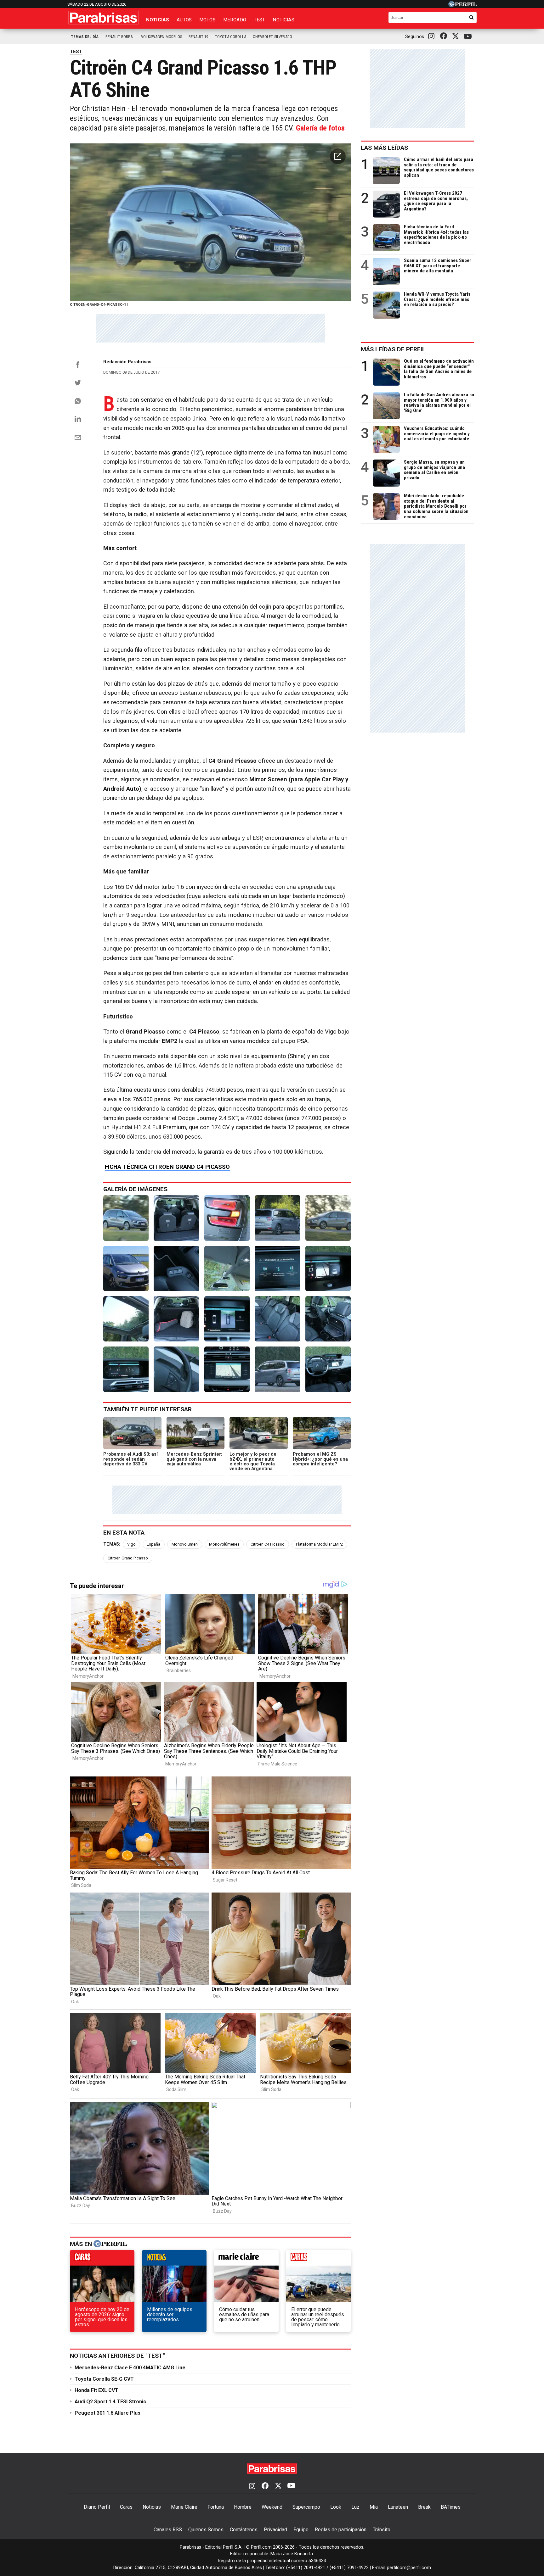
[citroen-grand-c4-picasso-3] (277, 1369)
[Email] (78, 438)
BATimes (451, 2507)
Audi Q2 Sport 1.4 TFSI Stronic (110, 2402)
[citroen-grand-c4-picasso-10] (176, 1319)
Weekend (272, 2507)
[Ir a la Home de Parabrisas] (104, 18)
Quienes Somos (206, 2530)
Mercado (235, 20)
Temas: (112, 1544)
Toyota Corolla (231, 37)
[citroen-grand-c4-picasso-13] (328, 1268)
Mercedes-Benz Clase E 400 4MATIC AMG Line (130, 2368)
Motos (207, 20)
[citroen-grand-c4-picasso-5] (176, 1369)
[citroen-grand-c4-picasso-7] (328, 1319)
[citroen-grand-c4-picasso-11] (176, 1218)
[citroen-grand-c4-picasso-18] (328, 1218)
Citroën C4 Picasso (268, 1544)
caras (102, 2259)
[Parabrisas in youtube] (469, 37)
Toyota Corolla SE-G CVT (104, 2379)
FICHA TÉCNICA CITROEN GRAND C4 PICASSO (167, 1167)
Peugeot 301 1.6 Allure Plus (108, 2413)
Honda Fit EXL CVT (96, 2390)
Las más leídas (384, 148)
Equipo (301, 2530)
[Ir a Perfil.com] (462, 6)
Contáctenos (244, 2530)
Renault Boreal (120, 37)
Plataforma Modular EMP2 (319, 1544)
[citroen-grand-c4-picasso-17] (126, 1268)
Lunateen (398, 2507)
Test (260, 20)
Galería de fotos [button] (320, 128)
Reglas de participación (341, 2530)
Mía (374, 2507)
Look (336, 2507)
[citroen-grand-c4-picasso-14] (277, 1268)
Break (424, 2507)
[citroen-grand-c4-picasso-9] (227, 1319)
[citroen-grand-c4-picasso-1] (126, 1218)
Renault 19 (198, 37)
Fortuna (216, 2507)
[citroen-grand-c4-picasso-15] (227, 1268)
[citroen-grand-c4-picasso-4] (227, 1369)
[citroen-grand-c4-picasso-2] (328, 1369)
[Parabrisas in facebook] (445, 36)
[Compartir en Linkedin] (78, 419)
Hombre (243, 2507)
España (153, 1544)
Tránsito (382, 2530)
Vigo (131, 1544)
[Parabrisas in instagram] (433, 36)
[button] (338, 156)
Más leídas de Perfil (393, 349)
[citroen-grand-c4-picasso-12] (126, 1319)
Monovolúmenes (224, 1544)
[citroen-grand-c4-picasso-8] (277, 1319)
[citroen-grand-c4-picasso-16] (176, 1268)
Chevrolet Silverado (272, 37)
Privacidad (275, 2530)
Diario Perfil (97, 2507)
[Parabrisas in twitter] (457, 36)
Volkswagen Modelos (161, 37)
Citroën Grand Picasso (128, 1558)
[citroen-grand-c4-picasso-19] (277, 1218)
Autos (184, 20)
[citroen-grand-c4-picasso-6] (126, 1369)
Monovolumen (185, 1544)
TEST (76, 52)
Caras (126, 2507)
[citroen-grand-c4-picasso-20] (227, 1218)
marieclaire (246, 2259)
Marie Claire (184, 2507)
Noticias (158, 20)
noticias (174, 2259)
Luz (355, 2507)
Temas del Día (85, 37)
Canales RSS (168, 2530)
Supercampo (306, 2507)
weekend (318, 2259)
